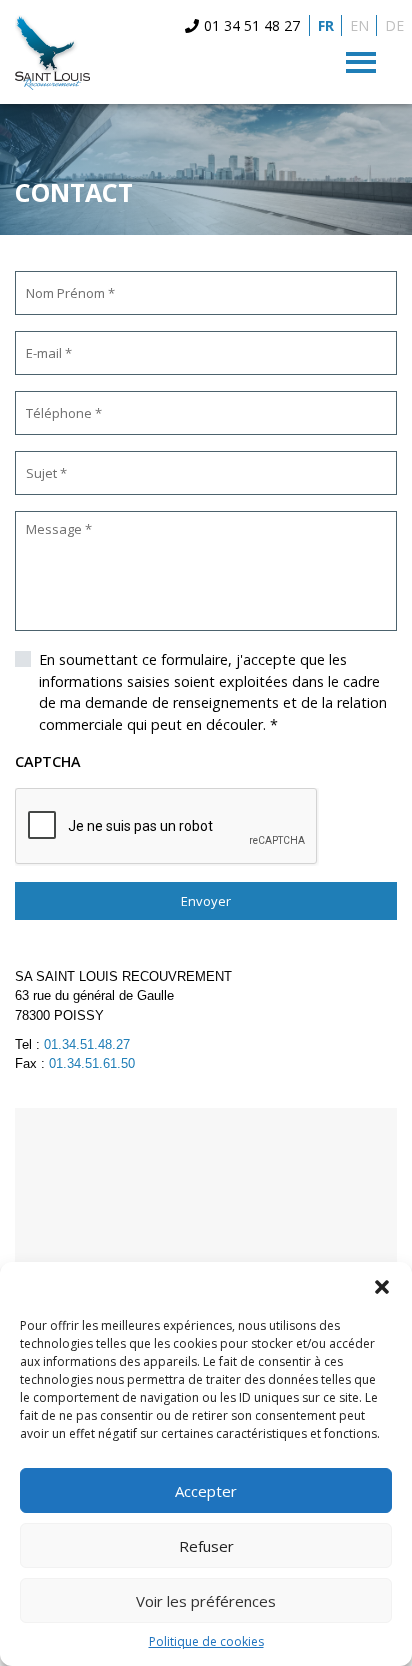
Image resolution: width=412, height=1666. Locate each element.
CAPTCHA (48, 762)
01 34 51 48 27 (252, 25)
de (394, 25)
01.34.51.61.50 (92, 1063)
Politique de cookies (206, 1641)
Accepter (206, 1491)
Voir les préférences (206, 1601)
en (359, 25)
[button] (382, 1287)
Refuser (206, 1546)
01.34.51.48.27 (87, 1044)
